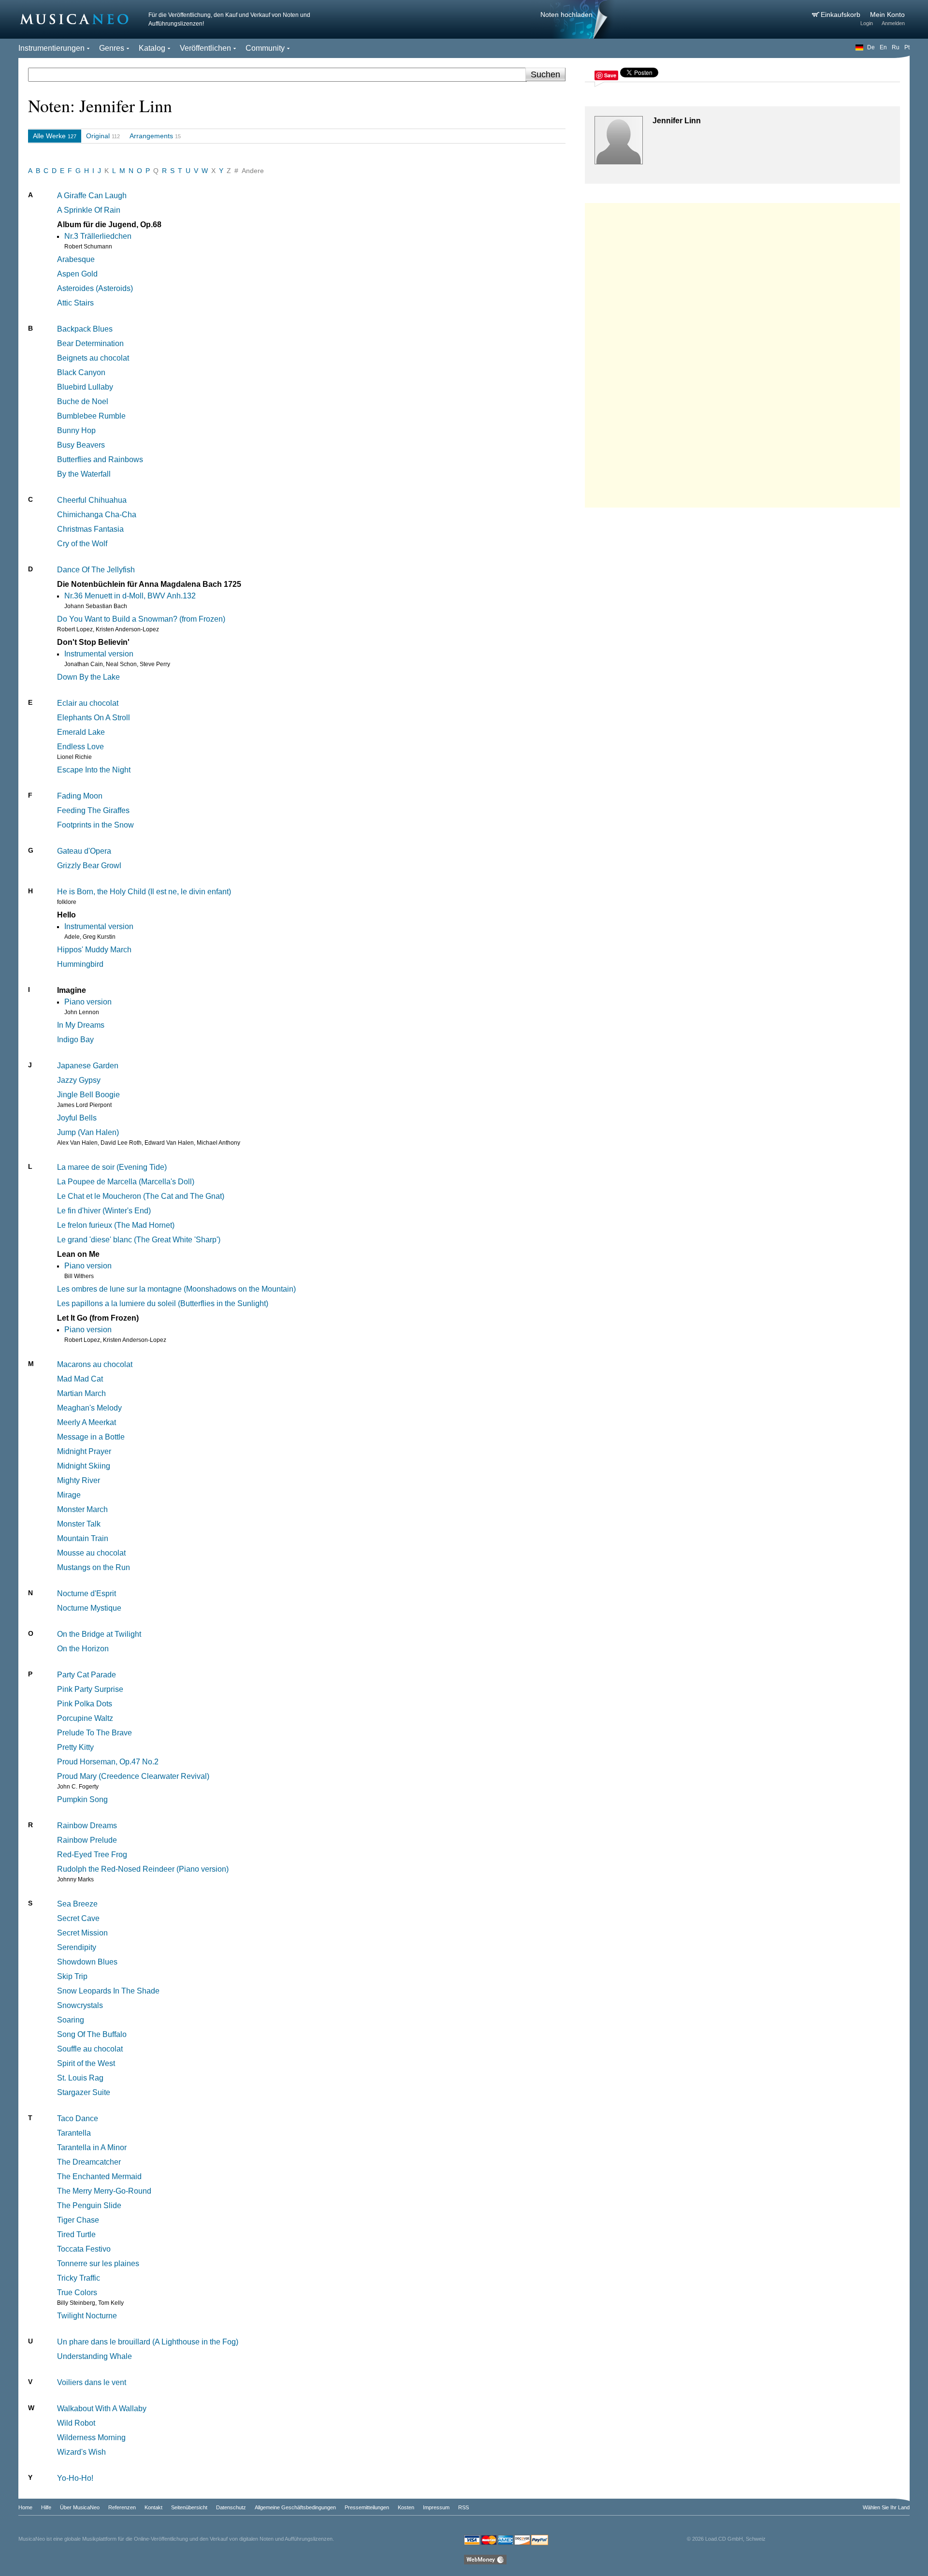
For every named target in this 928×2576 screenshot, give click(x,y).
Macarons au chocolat (95, 1364)
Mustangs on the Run (94, 1567)
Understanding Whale (94, 2356)
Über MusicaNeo (80, 2507)
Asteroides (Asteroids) (95, 288)
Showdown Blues (87, 1962)
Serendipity (77, 1947)
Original (98, 136)
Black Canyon (81, 372)
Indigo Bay (75, 1040)
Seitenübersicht (189, 2507)
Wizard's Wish (81, 2452)
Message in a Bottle (91, 1437)
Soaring (71, 2020)
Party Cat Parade (87, 1675)
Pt (907, 47)
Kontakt (153, 2507)
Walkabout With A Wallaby (102, 2409)
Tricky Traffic (79, 2278)
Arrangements (151, 136)
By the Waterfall (84, 474)
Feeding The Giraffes (93, 810)
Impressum (436, 2507)
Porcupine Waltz (85, 1718)
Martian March (81, 1393)
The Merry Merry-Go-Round (104, 2191)
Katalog (152, 48)
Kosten (406, 2507)
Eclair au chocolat (88, 703)
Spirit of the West (86, 2063)
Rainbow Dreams (87, 1826)
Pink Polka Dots (85, 1704)
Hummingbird (80, 964)
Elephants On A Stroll (94, 718)
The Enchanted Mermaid (99, 2176)
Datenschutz (231, 2507)
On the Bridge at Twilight (99, 1634)
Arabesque (76, 259)
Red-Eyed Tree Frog (92, 1855)
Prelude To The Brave (94, 1733)
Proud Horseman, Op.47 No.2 (108, 1762)
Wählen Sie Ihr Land (886, 2507)
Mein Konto (887, 15)
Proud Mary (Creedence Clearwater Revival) (133, 1776)
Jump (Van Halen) (88, 1132)
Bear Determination (90, 343)
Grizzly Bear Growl (89, 866)
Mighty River (79, 1480)
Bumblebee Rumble (91, 416)
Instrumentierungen (51, 48)
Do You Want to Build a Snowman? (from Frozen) (141, 619)
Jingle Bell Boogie (88, 1095)
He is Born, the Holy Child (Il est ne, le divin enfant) (144, 892)
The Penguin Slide (89, 2205)
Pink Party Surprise (90, 1689)
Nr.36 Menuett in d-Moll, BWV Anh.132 (130, 596)
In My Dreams (81, 1025)
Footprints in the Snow (95, 825)
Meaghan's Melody (89, 1408)
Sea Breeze (77, 1904)
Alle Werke (49, 136)
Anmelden (893, 23)
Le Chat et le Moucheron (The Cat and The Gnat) (141, 1196)
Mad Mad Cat (80, 1379)
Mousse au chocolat (91, 1553)
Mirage (69, 1495)
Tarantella (74, 2133)
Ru (896, 47)
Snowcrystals (80, 2005)
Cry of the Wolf (82, 544)
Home (25, 2507)
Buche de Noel (83, 401)
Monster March (82, 1509)
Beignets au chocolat (93, 358)
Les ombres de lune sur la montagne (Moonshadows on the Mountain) (176, 1289)
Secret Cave (78, 1918)
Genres (112, 48)
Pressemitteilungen (367, 2507)
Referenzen (122, 2507)
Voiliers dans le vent (92, 2382)
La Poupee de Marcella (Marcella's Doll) (126, 1182)
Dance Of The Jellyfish (96, 570)
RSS (464, 2507)
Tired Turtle (76, 2234)
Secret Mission (82, 1933)
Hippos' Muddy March (94, 950)
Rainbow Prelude (87, 1840)
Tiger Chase (78, 2220)
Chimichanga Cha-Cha (97, 515)
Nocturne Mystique (89, 1608)
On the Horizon (83, 1649)
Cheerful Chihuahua (92, 500)
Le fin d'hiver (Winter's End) (104, 1211)
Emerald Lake (81, 732)
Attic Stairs (75, 303)
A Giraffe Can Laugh (92, 196)
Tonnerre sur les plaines (98, 2263)
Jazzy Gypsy (79, 1080)
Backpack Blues (85, 329)
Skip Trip (72, 1976)
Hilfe (46, 2507)
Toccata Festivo (84, 2249)
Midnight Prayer (84, 1451)
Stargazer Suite (84, 2092)
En (883, 47)
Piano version (88, 1002)
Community (265, 48)
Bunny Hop (76, 430)
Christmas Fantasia (90, 529)
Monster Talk (79, 1524)
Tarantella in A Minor (92, 2147)
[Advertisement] (742, 353)
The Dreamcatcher (89, 2162)
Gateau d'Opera (84, 851)
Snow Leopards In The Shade (108, 1991)
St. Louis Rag (80, 2078)
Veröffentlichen (205, 48)
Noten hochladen (566, 15)
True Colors (77, 2292)
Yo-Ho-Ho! (75, 2478)
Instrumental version (99, 654)
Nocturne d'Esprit (87, 1594)
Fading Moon (80, 796)
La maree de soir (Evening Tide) (112, 1167)
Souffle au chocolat (90, 2049)
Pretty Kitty (75, 1747)
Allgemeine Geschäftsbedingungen (295, 2507)
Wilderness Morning (91, 2438)
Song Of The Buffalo (92, 2034)
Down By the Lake (88, 677)
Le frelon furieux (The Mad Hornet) (116, 1225)
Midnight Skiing (84, 1466)
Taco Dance (78, 2118)
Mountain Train (83, 1538)
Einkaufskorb (841, 15)
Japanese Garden (88, 1066)
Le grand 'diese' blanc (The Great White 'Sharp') (139, 1240)
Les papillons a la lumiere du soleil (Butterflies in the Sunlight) (163, 1303)
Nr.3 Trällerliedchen (98, 236)
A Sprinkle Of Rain (89, 210)
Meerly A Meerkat (87, 1422)
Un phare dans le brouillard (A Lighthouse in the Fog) (148, 2342)
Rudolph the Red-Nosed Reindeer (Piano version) (143, 1869)
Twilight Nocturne (87, 2316)
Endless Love (80, 747)
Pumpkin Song (82, 1799)
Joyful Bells (77, 1118)
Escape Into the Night (94, 770)
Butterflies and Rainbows (100, 459)
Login (867, 23)
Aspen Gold (77, 274)
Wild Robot (76, 2423)
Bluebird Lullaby (85, 387)
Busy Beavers (81, 445)
